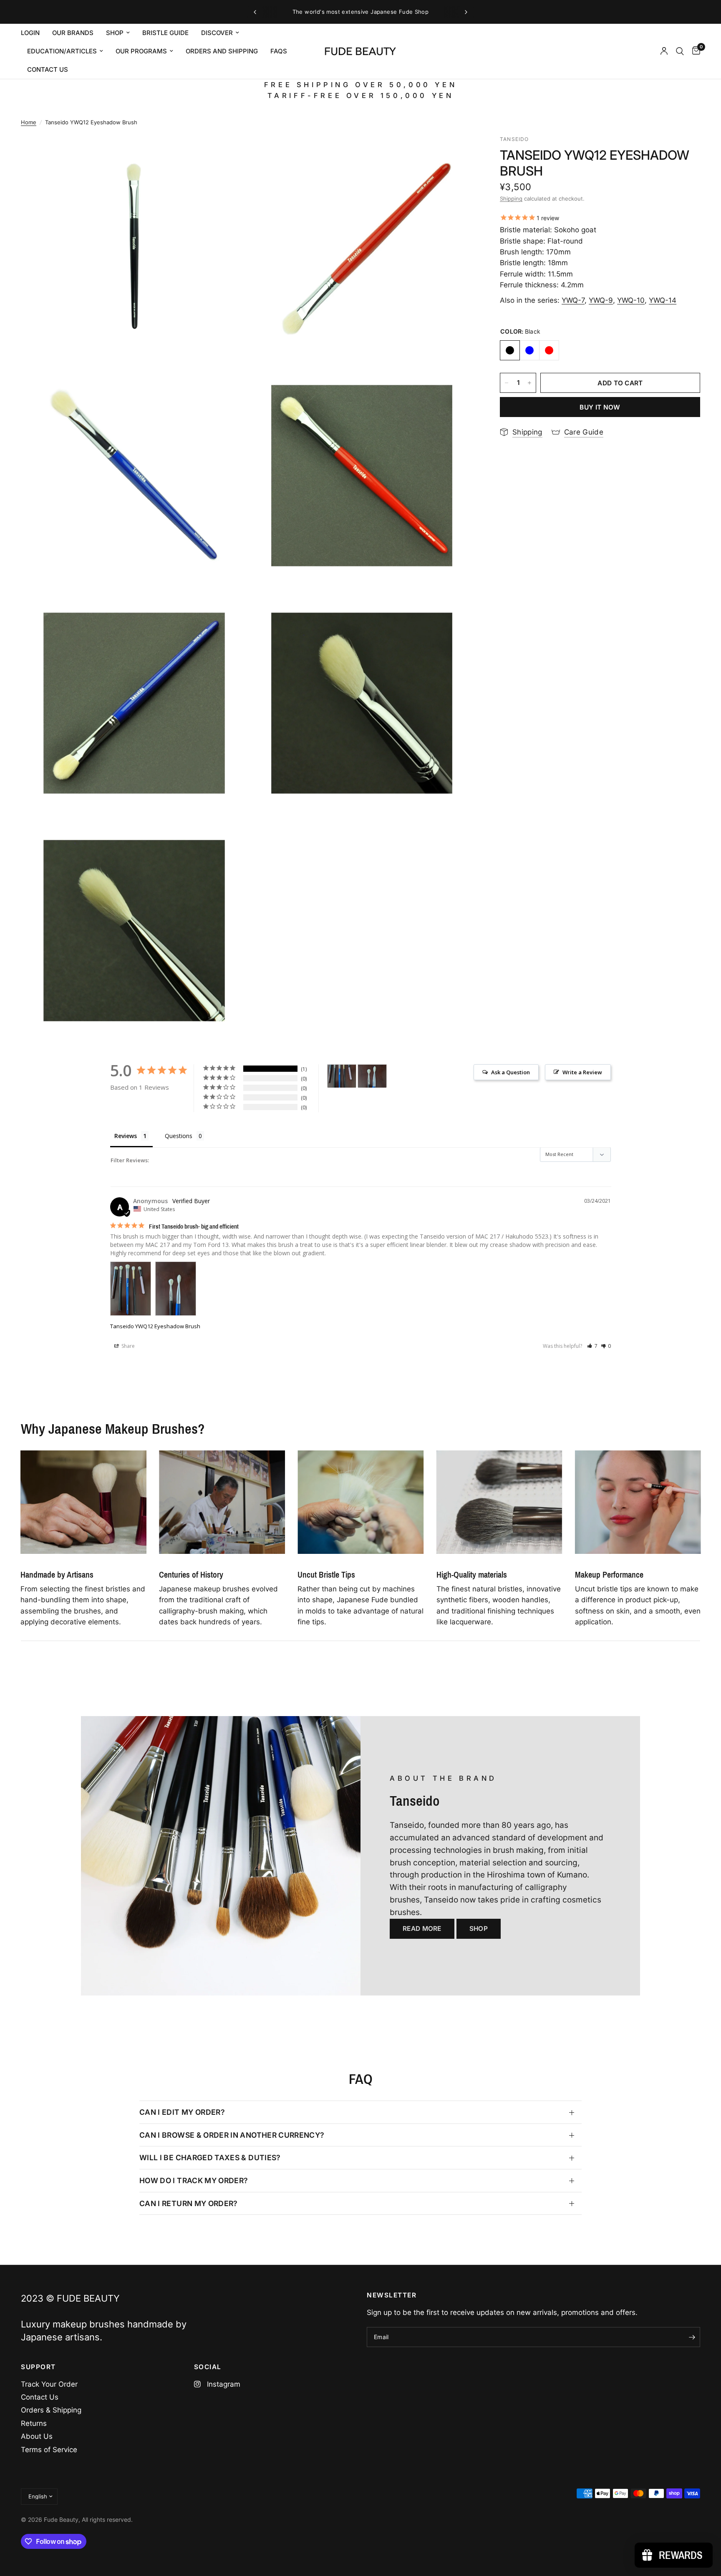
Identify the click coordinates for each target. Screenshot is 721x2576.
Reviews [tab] (126, 1136)
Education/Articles (62, 51)
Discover (217, 33)
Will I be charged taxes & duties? (210, 2158)
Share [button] (127, 1346)
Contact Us (40, 2397)
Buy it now (600, 407)
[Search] (680, 51)
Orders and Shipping (222, 51)
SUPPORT (38, 2367)
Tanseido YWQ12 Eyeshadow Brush (155, 1326)
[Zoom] (230, 153)
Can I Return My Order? (189, 2203)
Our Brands (73, 33)
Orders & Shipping (51, 2410)
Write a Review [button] (582, 1072)
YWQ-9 (601, 300)
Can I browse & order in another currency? (232, 2135)
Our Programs (141, 51)
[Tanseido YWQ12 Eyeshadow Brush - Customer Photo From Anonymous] (342, 1076)
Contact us (48, 69)
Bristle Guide (165, 33)
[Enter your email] (692, 2337)
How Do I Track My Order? (194, 2180)
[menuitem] (33, 33)
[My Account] (664, 51)
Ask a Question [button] (510, 1072)
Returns (34, 2423)
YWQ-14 (663, 300)
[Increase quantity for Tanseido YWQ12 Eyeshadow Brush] (529, 383)
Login (30, 33)
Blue (529, 350)
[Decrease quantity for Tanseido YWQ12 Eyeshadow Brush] (507, 383)
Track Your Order (49, 2384)
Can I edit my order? (182, 2112)
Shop (115, 33)
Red (549, 350)
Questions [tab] (179, 1136)
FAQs (279, 51)
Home (29, 122)
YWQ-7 (573, 300)
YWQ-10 (631, 300)
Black (510, 350)
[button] (592, 1346)
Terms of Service (49, 2450)
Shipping (511, 199)
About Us (37, 2436)
